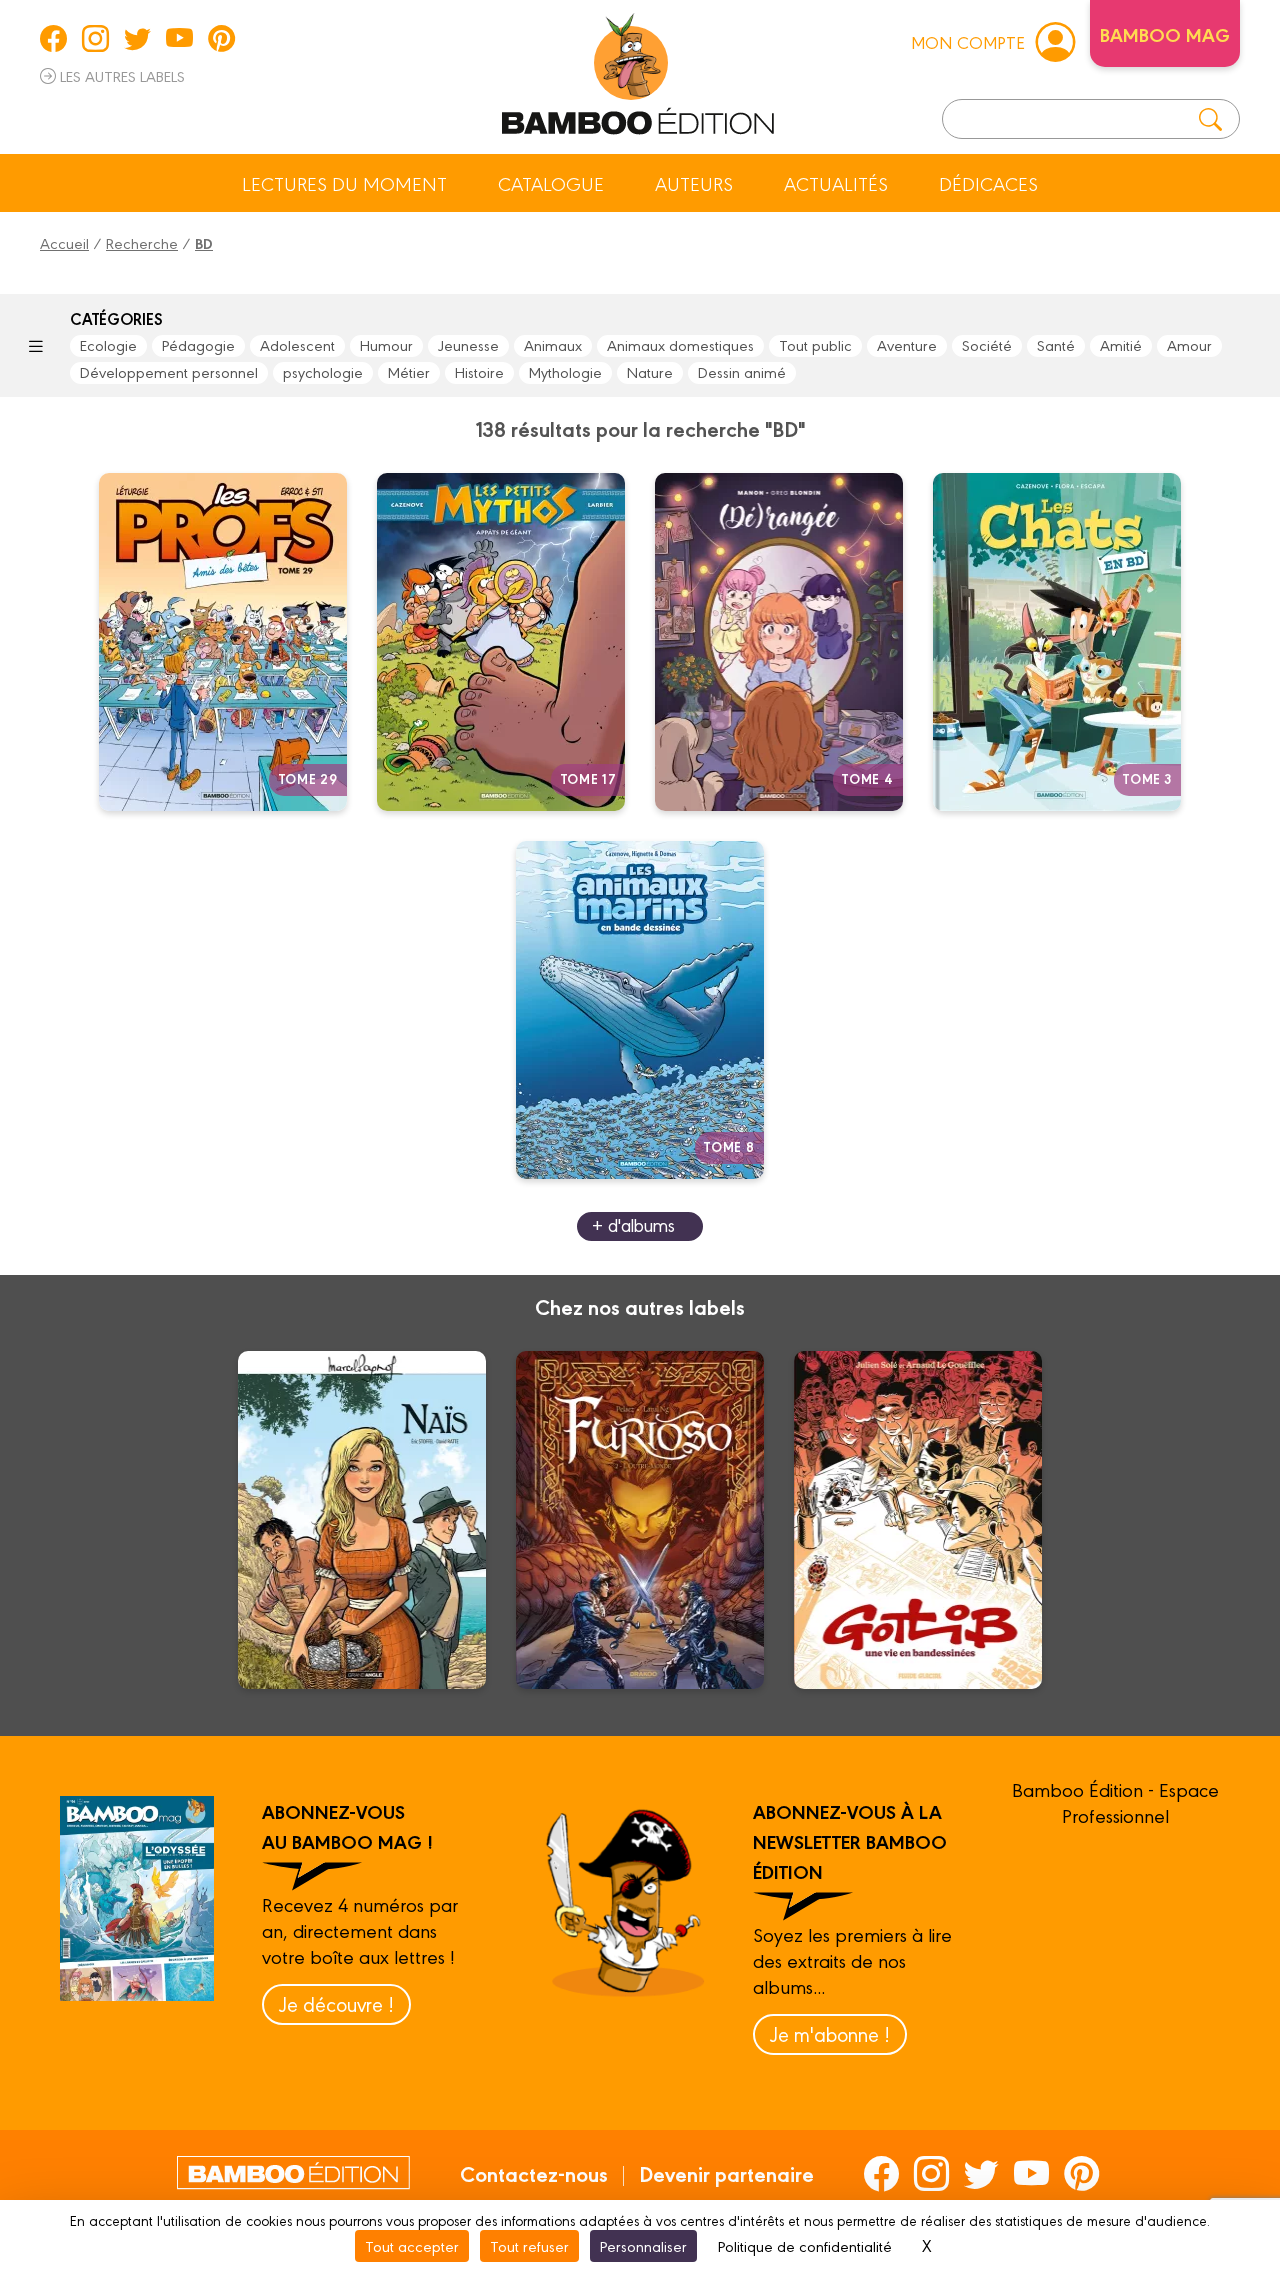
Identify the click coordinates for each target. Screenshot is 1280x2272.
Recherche (142, 242)
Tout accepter (412, 2245)
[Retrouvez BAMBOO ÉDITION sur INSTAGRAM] (95, 38)
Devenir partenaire (726, 2173)
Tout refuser (529, 2245)
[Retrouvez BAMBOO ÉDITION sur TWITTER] (137, 38)
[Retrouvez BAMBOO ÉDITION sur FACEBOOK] (53, 38)
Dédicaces (988, 183)
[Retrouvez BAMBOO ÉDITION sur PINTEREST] (221, 38)
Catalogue (551, 183)
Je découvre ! (336, 2003)
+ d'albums (633, 1224)
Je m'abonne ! (830, 2033)
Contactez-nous (534, 2173)
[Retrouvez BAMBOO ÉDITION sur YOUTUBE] (179, 38)
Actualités (836, 183)
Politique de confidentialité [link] (805, 2245)
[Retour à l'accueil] (638, 70)
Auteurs (694, 183)
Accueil (64, 242)
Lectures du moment (344, 183)
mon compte (968, 41)
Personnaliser (643, 2245)
